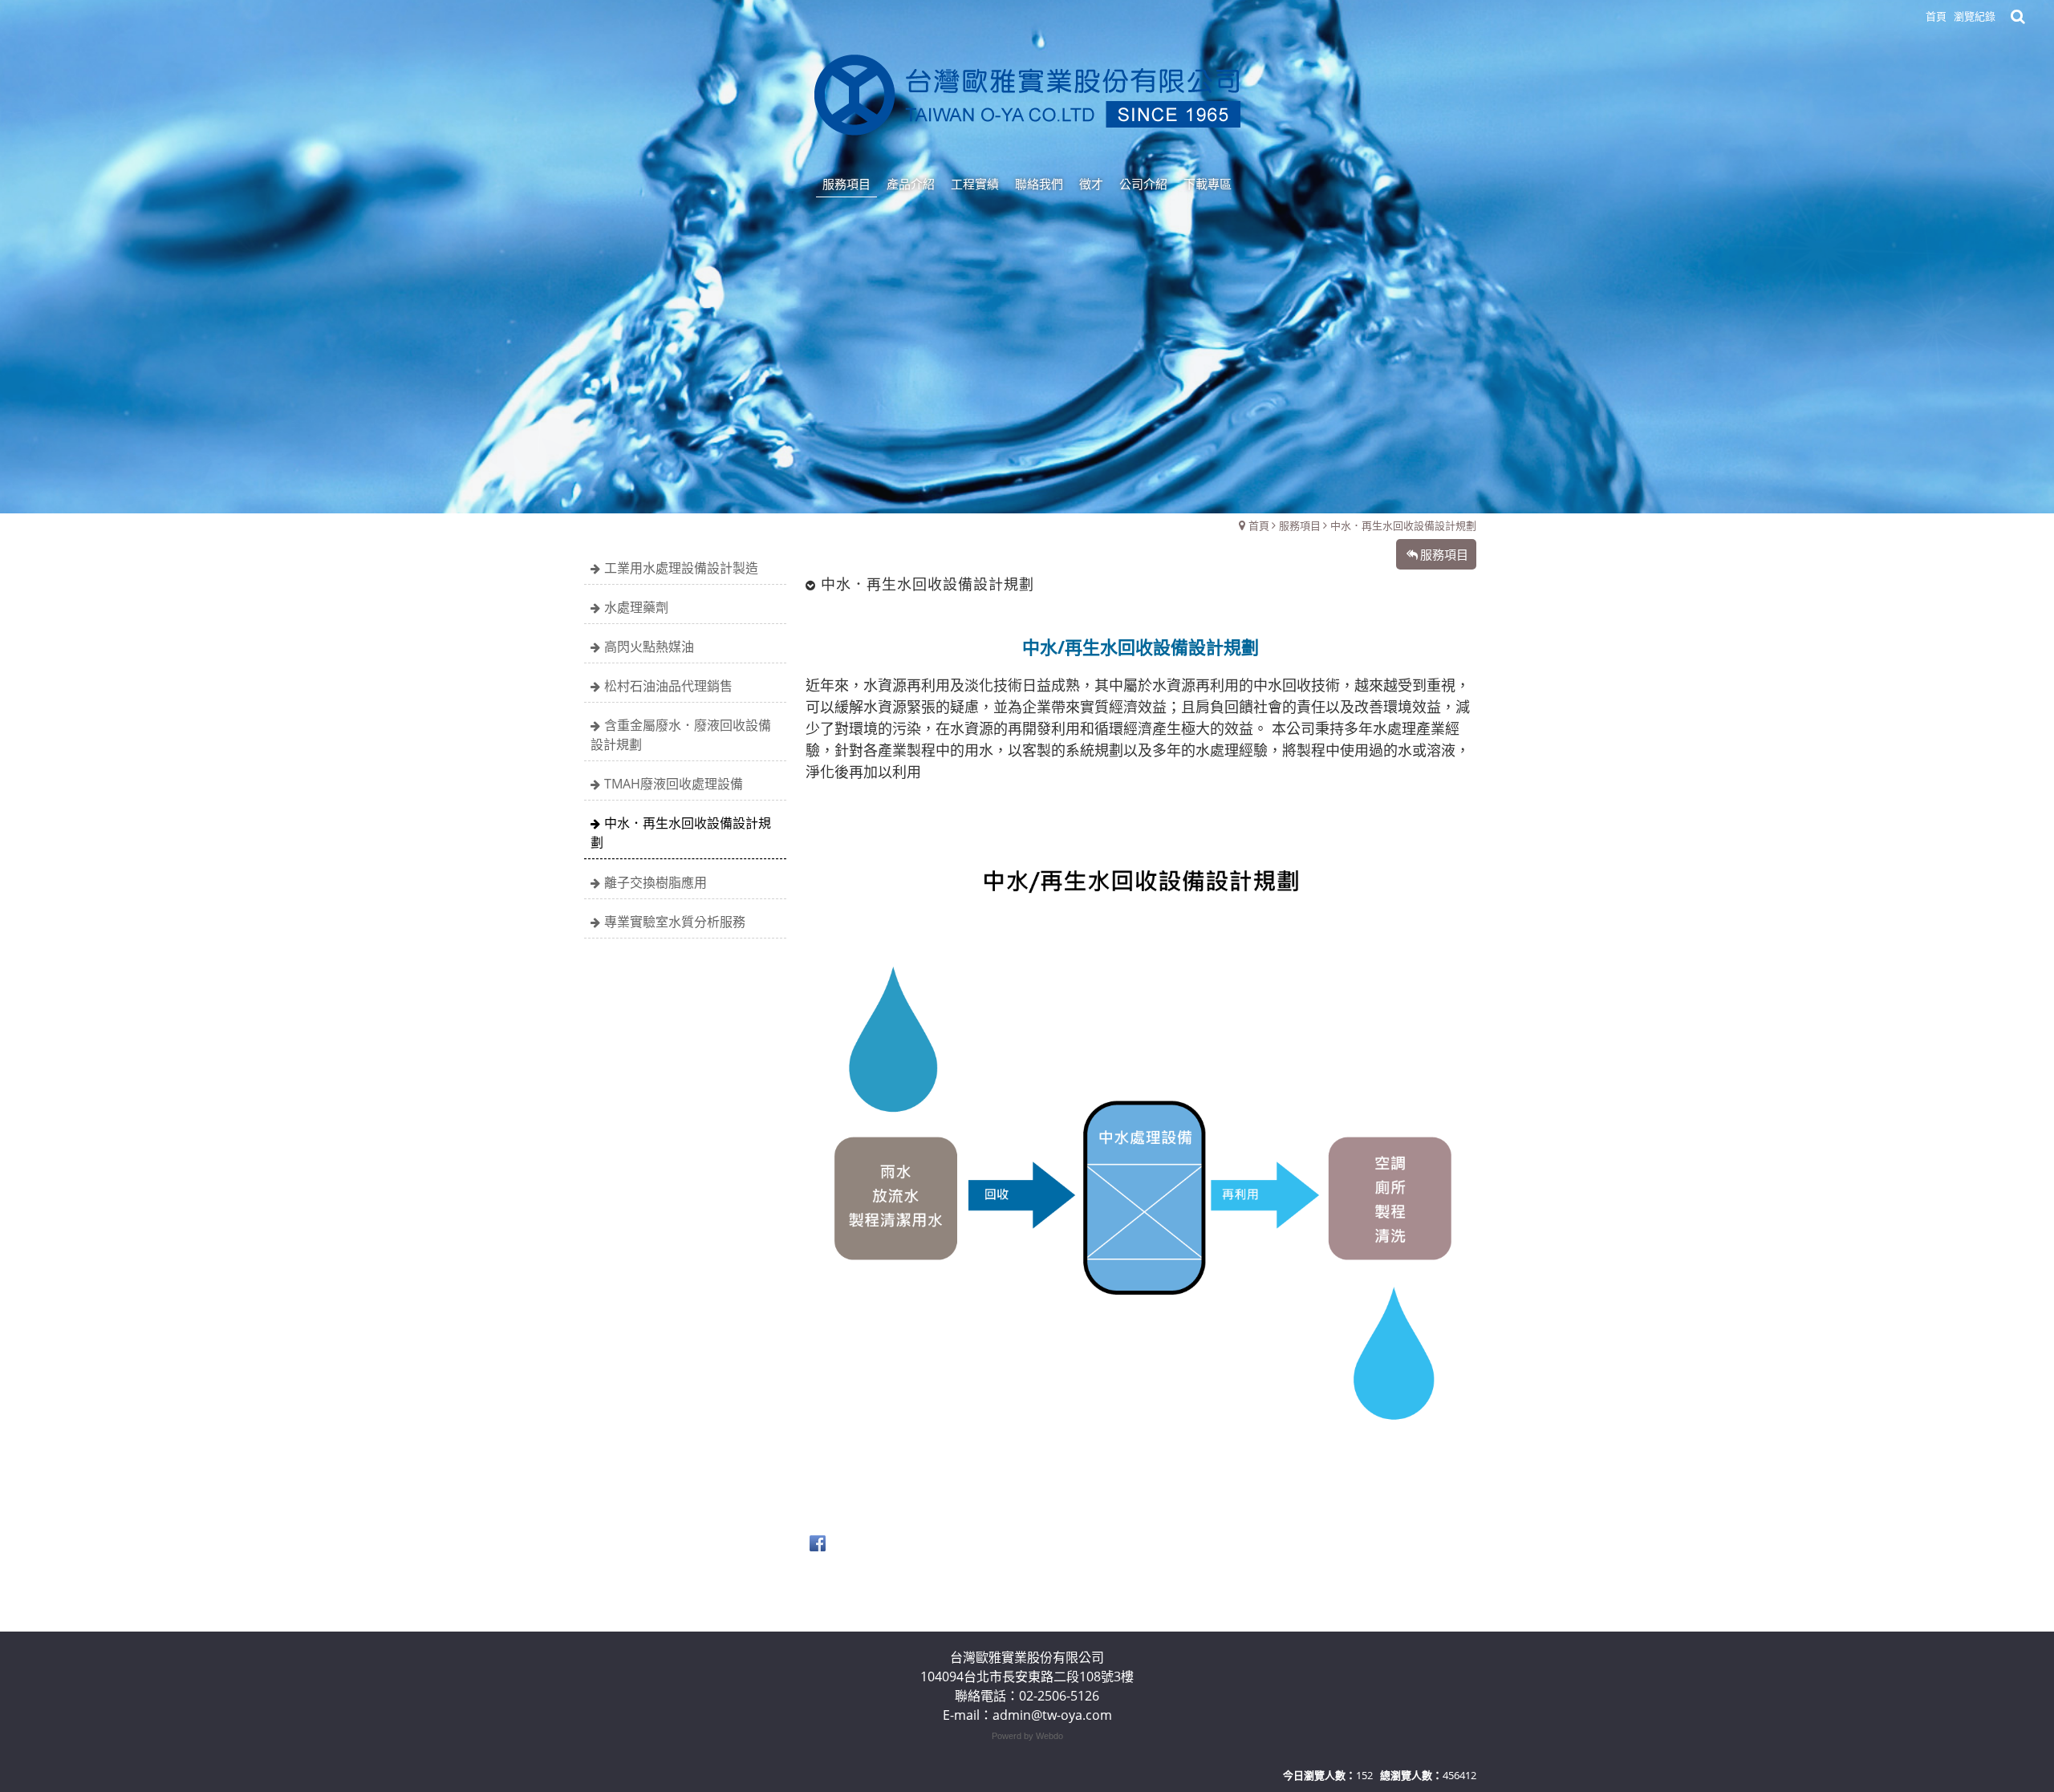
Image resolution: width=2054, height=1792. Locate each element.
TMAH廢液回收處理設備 (674, 784)
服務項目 (1300, 525)
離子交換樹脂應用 (656, 882)
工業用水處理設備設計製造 (681, 568)
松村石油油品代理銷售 (668, 686)
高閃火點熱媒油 (649, 647)
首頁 (1259, 525)
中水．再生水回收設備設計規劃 (1403, 525)
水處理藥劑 (636, 607)
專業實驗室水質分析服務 (675, 922)
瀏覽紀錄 (1975, 16)
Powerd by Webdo (1027, 1736)
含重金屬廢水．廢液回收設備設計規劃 (681, 735)
